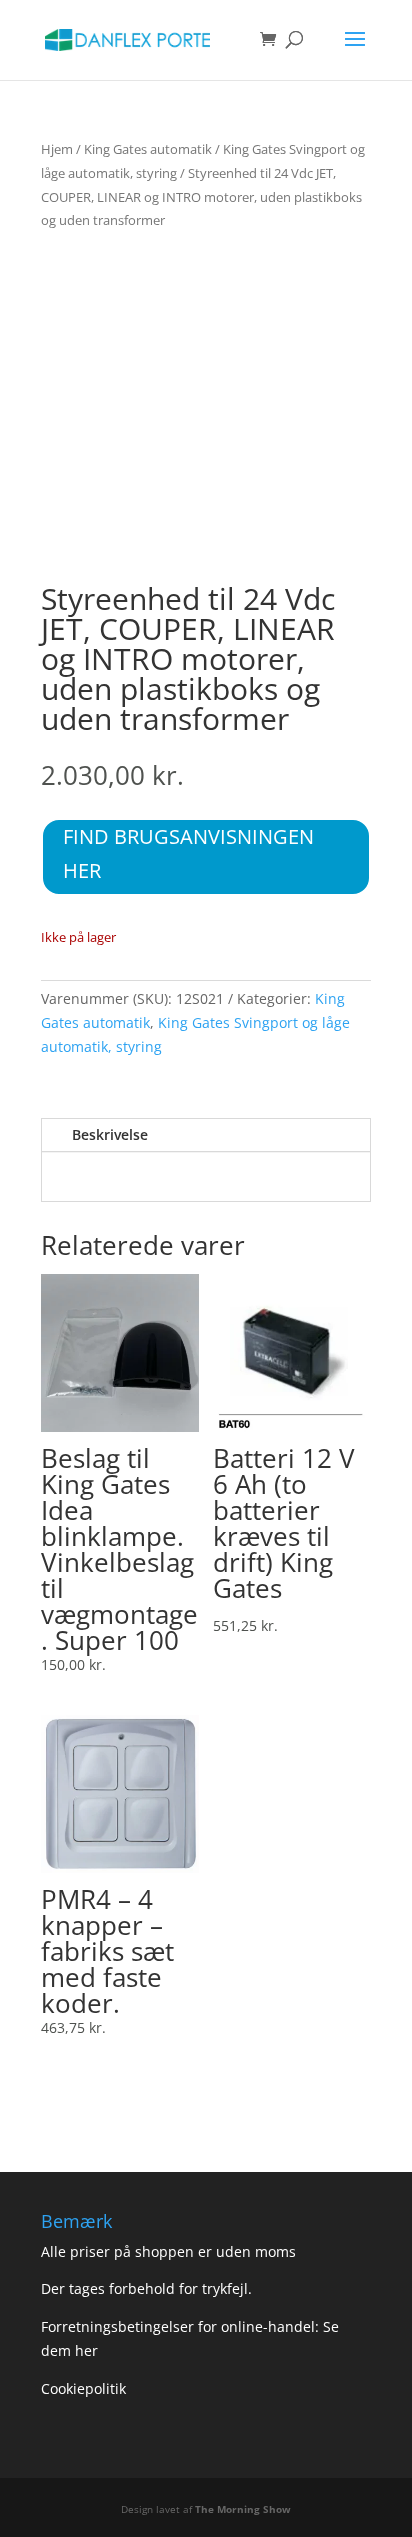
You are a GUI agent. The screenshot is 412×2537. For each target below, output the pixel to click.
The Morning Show (243, 2509)
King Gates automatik (148, 149)
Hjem (57, 149)
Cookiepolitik (85, 2388)
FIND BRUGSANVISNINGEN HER (188, 853)
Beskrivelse (110, 1134)
